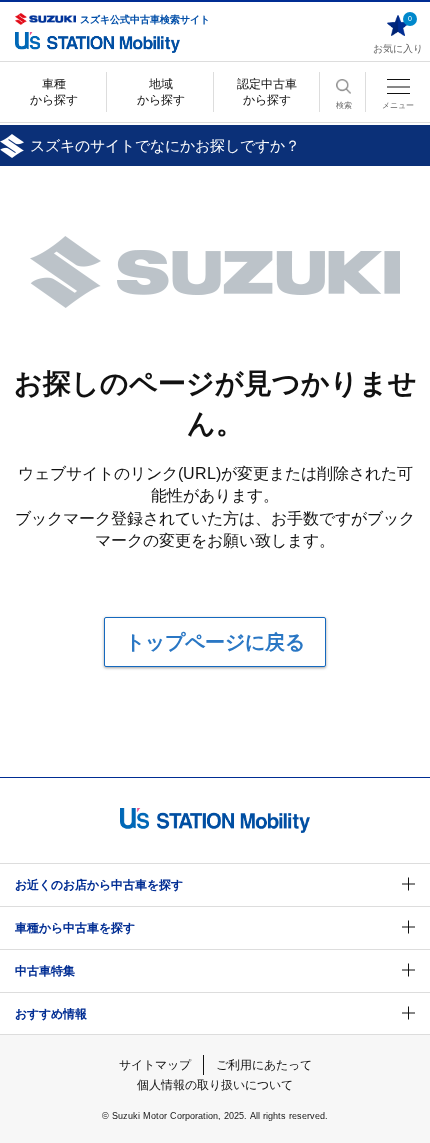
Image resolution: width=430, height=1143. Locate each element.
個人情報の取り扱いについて (215, 1085)
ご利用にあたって (264, 1065)
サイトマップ (155, 1065)
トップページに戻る (215, 642)
